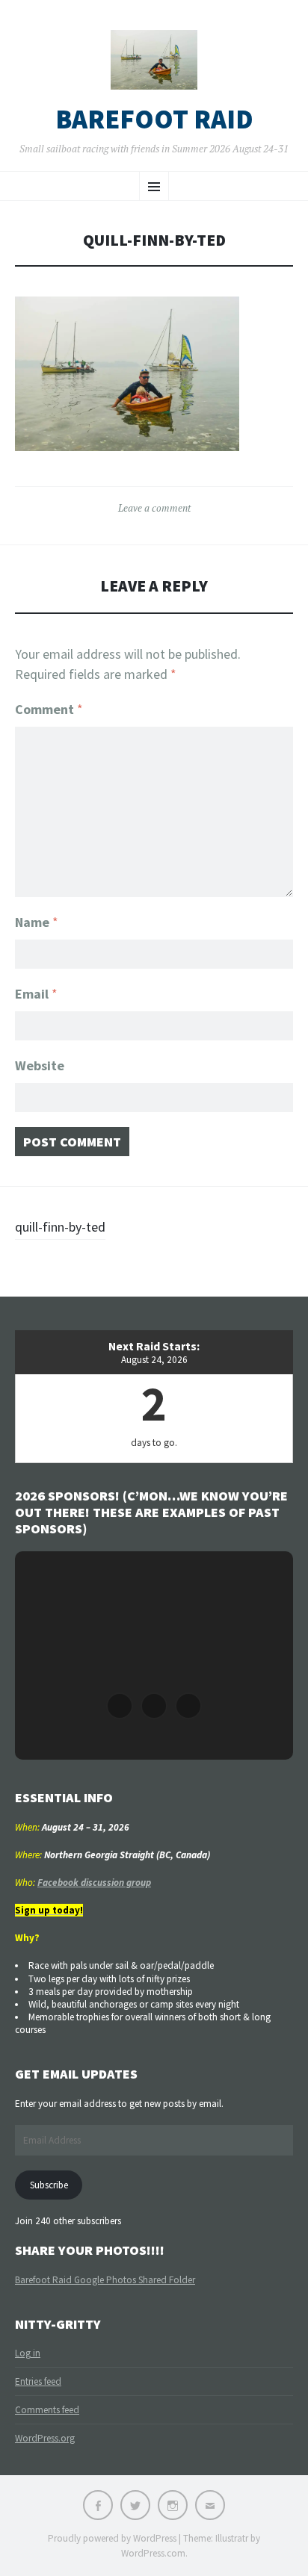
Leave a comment (154, 508)
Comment (49, 709)
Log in (28, 2353)
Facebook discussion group (94, 1883)
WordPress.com (153, 2553)
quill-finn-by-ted (60, 1227)
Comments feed (47, 2410)
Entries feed (38, 2381)
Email (36, 994)
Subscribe (49, 2185)
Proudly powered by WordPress (112, 2538)
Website (40, 1065)
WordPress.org (45, 2438)
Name (37, 922)
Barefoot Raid (154, 120)
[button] (120, 1706)
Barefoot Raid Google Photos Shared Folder (105, 2280)
